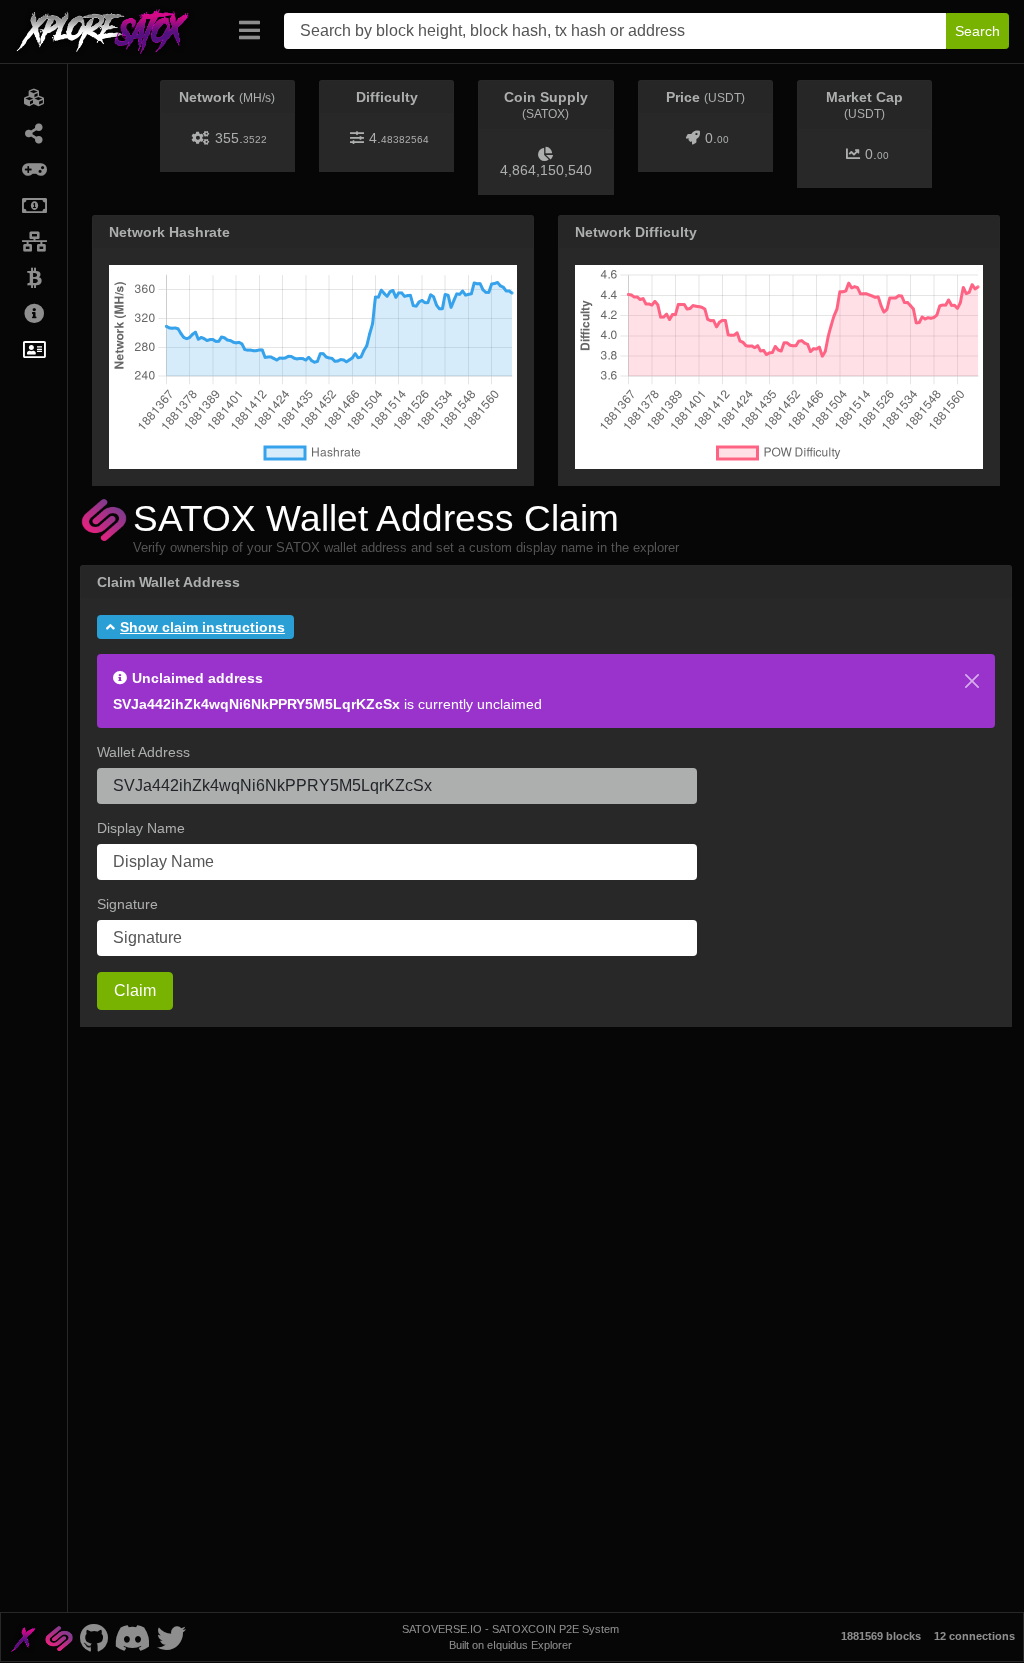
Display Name (141, 828)
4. (399, 138)
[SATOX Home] (114, 31)
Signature (127, 904)
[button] (195, 627)
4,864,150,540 (546, 170)
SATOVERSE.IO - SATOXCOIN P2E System (510, 1629)
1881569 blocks (881, 1636)
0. (717, 138)
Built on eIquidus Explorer (510, 1645)
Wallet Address (143, 752)
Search (977, 31)
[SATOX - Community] (132, 1637)
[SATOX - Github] (93, 1637)
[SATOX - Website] (59, 1637)
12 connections (974, 1636)
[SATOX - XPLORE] (23, 1637)
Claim (135, 990)
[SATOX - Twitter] (171, 1637)
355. (241, 138)
